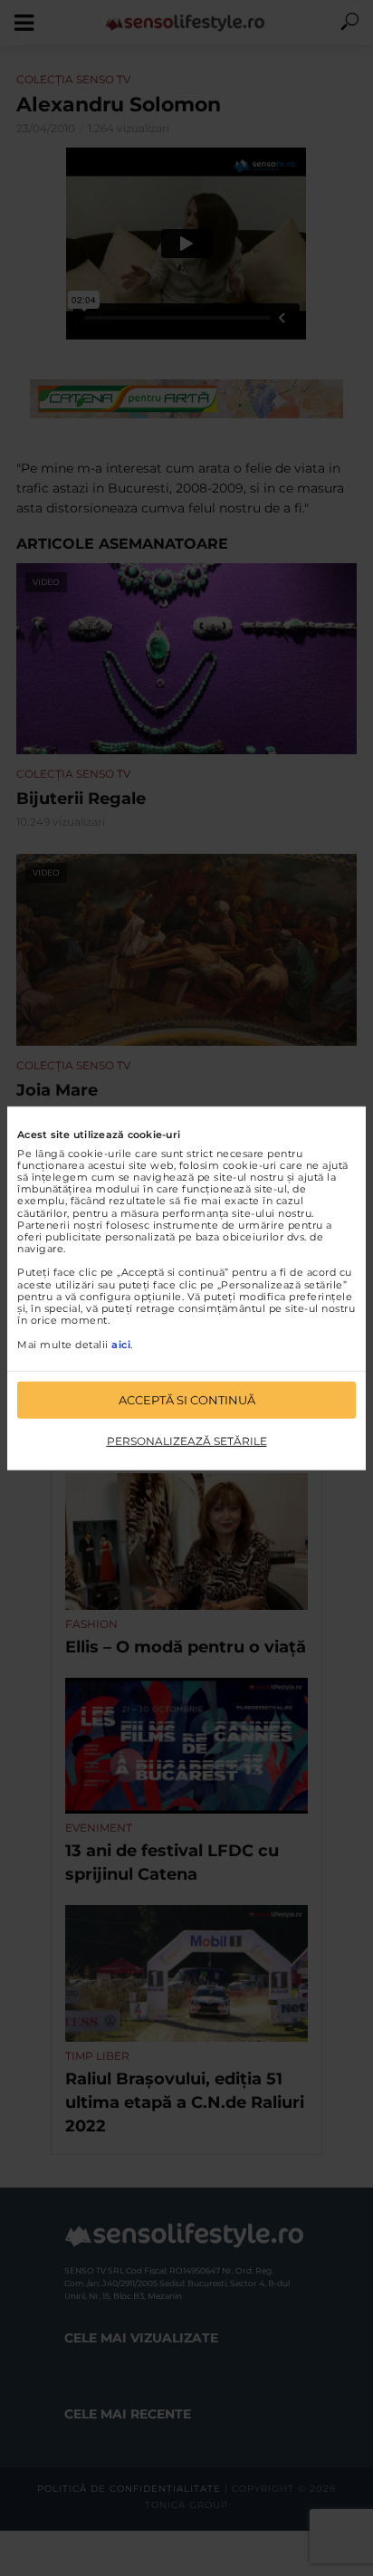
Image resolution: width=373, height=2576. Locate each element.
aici (121, 1344)
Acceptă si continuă (187, 1400)
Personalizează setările (187, 1441)
